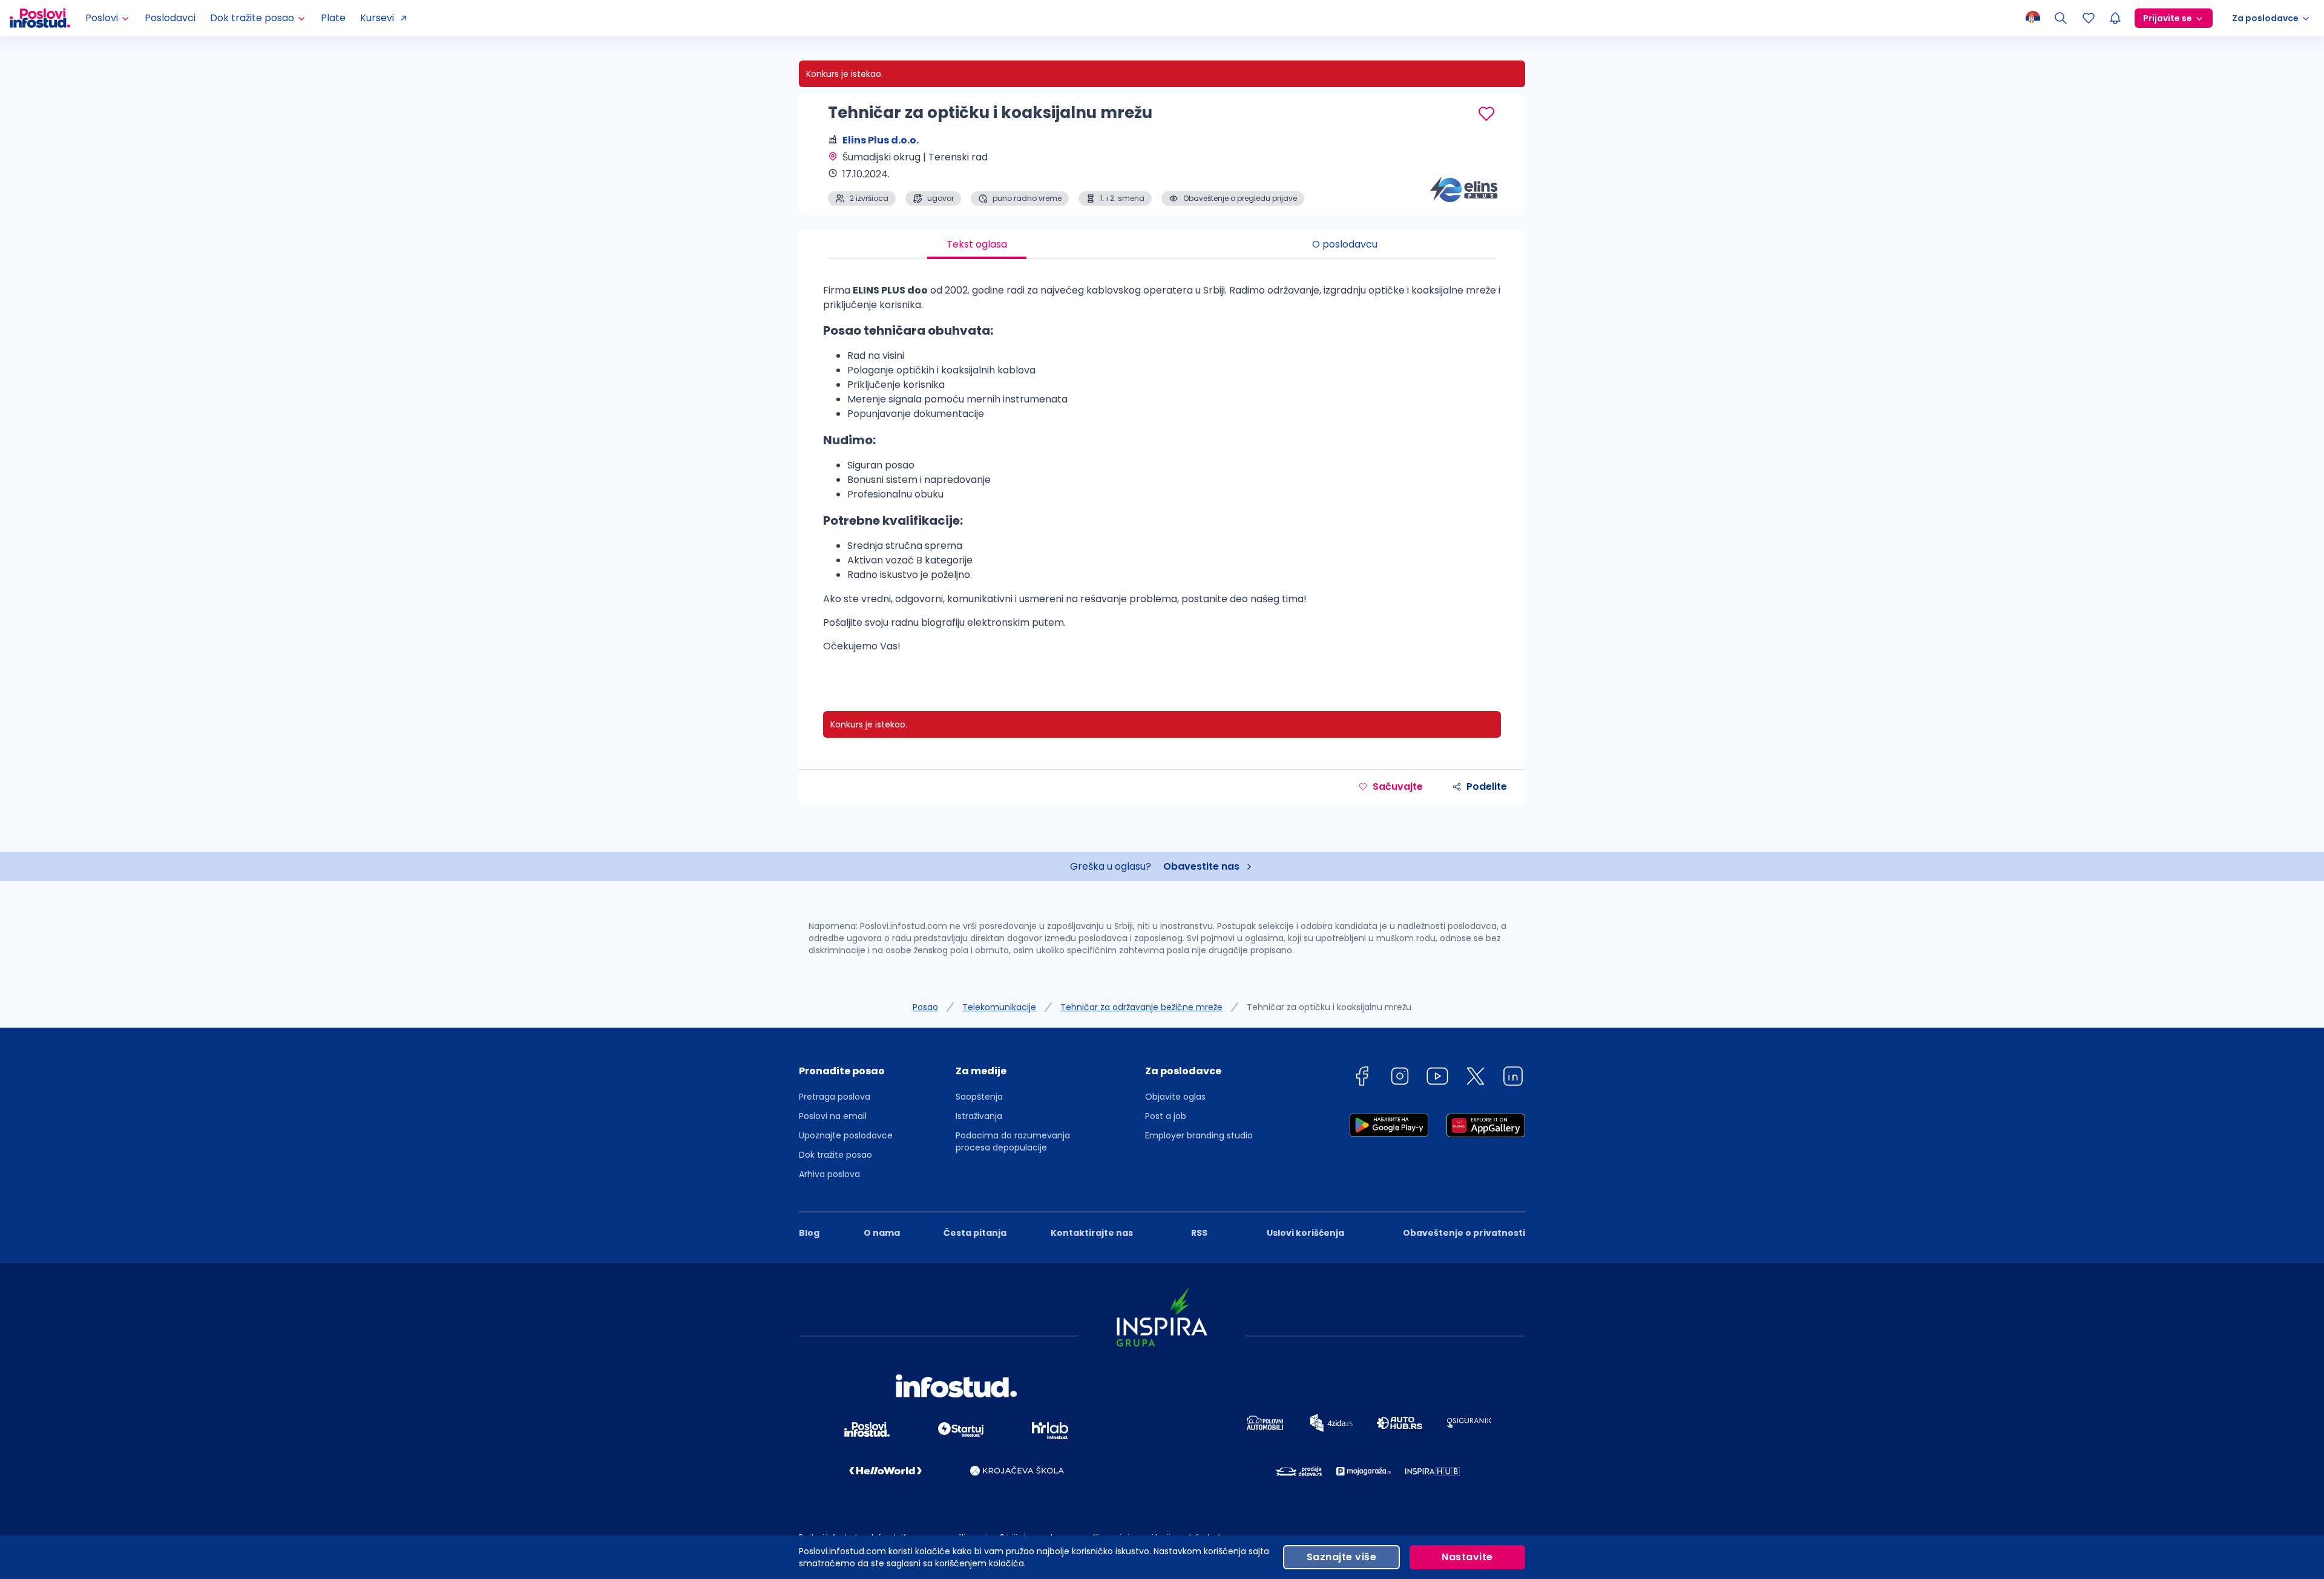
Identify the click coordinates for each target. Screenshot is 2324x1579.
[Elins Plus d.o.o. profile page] (1465, 176)
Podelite (1487, 786)
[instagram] (1400, 1078)
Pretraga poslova (835, 1097)
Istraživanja (979, 1116)
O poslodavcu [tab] (1345, 244)
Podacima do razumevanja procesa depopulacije (1013, 1141)
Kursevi (377, 18)
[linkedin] (1513, 1078)
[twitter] (1475, 1078)
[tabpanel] (1162, 473)
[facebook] (1362, 1078)
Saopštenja (979, 1097)
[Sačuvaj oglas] (1486, 114)
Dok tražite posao (835, 1155)
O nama (882, 1233)
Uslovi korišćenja (1305, 1233)
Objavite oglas (1175, 1097)
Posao (925, 1007)
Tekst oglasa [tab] (977, 244)
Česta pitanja (975, 1233)
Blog (809, 1233)
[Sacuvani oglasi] (2089, 18)
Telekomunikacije (999, 1007)
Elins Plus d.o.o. (881, 140)
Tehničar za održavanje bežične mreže (1141, 1007)
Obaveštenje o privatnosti (1464, 1233)
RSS (1199, 1233)
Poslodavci (170, 18)
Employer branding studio (1199, 1135)
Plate (333, 18)
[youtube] (1437, 1078)
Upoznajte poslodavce (846, 1135)
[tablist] (1162, 245)
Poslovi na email (833, 1116)
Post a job (1166, 1116)
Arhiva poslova (829, 1174)
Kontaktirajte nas (1092, 1233)
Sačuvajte (1398, 786)
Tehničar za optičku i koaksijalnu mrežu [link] (1329, 1007)
